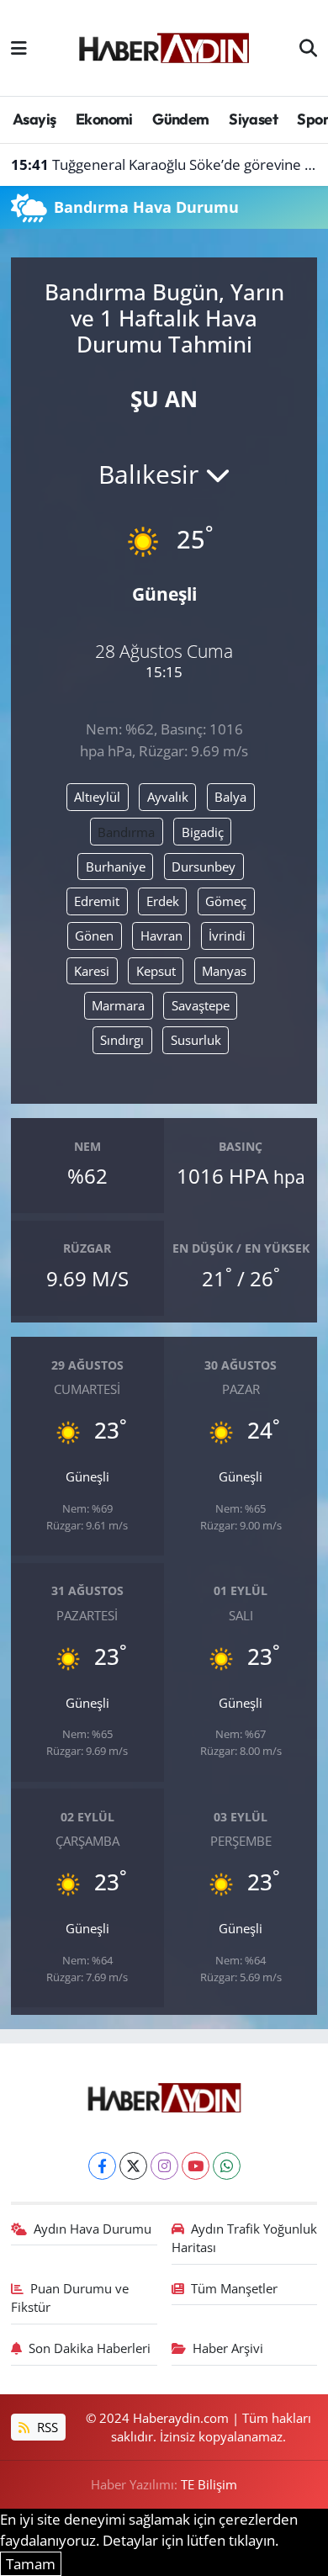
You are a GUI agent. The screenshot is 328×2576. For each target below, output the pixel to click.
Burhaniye (116, 867)
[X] (133, 2166)
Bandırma (126, 832)
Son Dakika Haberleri (90, 2348)
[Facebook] (102, 2166)
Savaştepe (201, 1005)
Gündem (180, 119)
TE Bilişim (209, 2484)
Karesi (92, 971)
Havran (161, 936)
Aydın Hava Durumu (93, 2229)
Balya (230, 797)
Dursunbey (204, 867)
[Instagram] (164, 2166)
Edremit (97, 901)
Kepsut (156, 971)
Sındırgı (122, 1040)
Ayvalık (168, 797)
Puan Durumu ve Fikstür (70, 2298)
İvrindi (227, 936)
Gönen (94, 936)
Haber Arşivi (228, 2348)
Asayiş (34, 119)
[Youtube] (196, 2166)
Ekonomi (104, 119)
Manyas (224, 971)
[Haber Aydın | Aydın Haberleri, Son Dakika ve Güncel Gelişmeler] (164, 45)
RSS (46, 2427)
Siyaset (253, 119)
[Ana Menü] (19, 48)
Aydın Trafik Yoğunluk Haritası (245, 2238)
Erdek (163, 901)
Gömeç (226, 901)
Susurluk (196, 1040)
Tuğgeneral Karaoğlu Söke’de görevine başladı (164, 164)
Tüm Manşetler (234, 2288)
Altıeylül (97, 797)
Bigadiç (203, 832)
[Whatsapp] (227, 2166)
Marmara (118, 1005)
